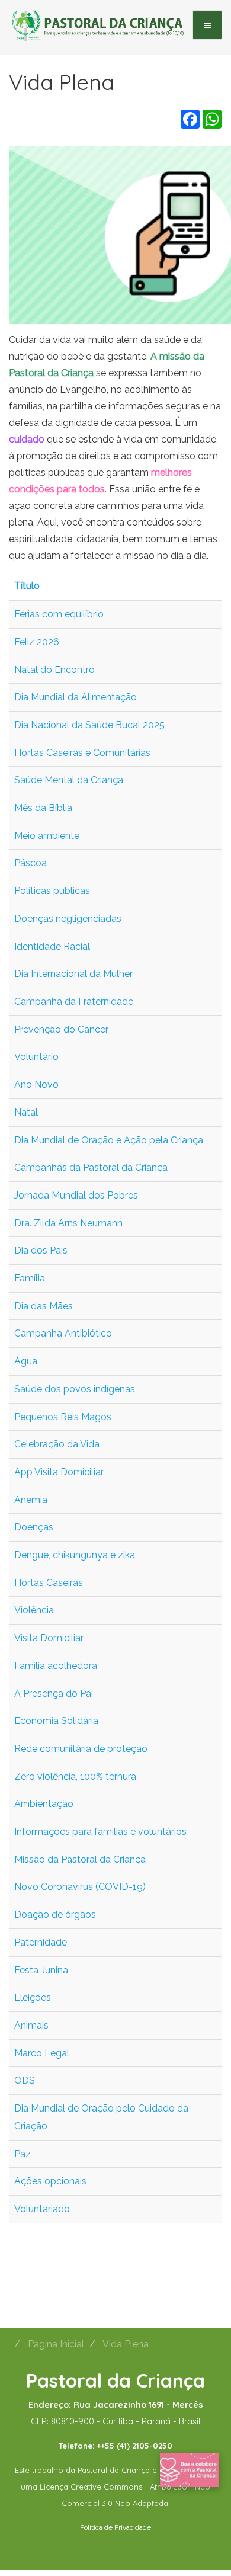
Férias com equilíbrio (59, 614)
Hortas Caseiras (49, 1583)
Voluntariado (42, 2209)
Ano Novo (36, 1084)
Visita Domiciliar (49, 1638)
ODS (25, 2080)
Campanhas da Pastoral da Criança (91, 1167)
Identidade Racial (52, 946)
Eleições (33, 1997)
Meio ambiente (47, 836)
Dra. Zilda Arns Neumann (68, 1223)
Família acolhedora (56, 1666)
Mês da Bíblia (43, 808)
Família (30, 1278)
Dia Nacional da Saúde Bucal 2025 (89, 725)
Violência (34, 1610)
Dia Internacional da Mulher (73, 974)
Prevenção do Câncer (61, 1029)
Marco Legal (42, 2053)
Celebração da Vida (57, 1444)
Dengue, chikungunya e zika (75, 1555)
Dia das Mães (44, 1306)
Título (27, 586)
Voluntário (36, 1057)
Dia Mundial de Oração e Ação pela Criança (109, 1140)
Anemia (31, 1500)
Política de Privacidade (115, 2527)
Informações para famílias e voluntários (100, 1832)
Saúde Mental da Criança (69, 780)
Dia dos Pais (41, 1250)
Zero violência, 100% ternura (75, 1776)
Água (26, 1361)
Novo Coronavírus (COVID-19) (80, 1887)
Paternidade (41, 1942)
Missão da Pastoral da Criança (80, 1859)
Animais (31, 2025)
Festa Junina (41, 1970)
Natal (26, 1112)
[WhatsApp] (212, 119)
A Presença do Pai (54, 1694)
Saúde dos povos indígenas (75, 1389)
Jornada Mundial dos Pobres (76, 1195)
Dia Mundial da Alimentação (76, 697)
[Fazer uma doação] (190, 2469)
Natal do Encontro (54, 670)
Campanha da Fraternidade (74, 1002)
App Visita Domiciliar (59, 1472)
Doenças (34, 1527)
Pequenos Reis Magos (63, 1417)
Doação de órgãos (55, 1915)
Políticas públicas (52, 891)
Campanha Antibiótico (63, 1333)
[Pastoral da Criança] (98, 24)
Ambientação (44, 1804)
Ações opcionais (50, 2181)
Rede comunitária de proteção (81, 1749)
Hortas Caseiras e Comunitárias (82, 753)
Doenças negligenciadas (68, 919)
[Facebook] (190, 119)
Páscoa (31, 863)
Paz (23, 2154)
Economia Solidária (56, 1721)
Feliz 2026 (37, 642)
